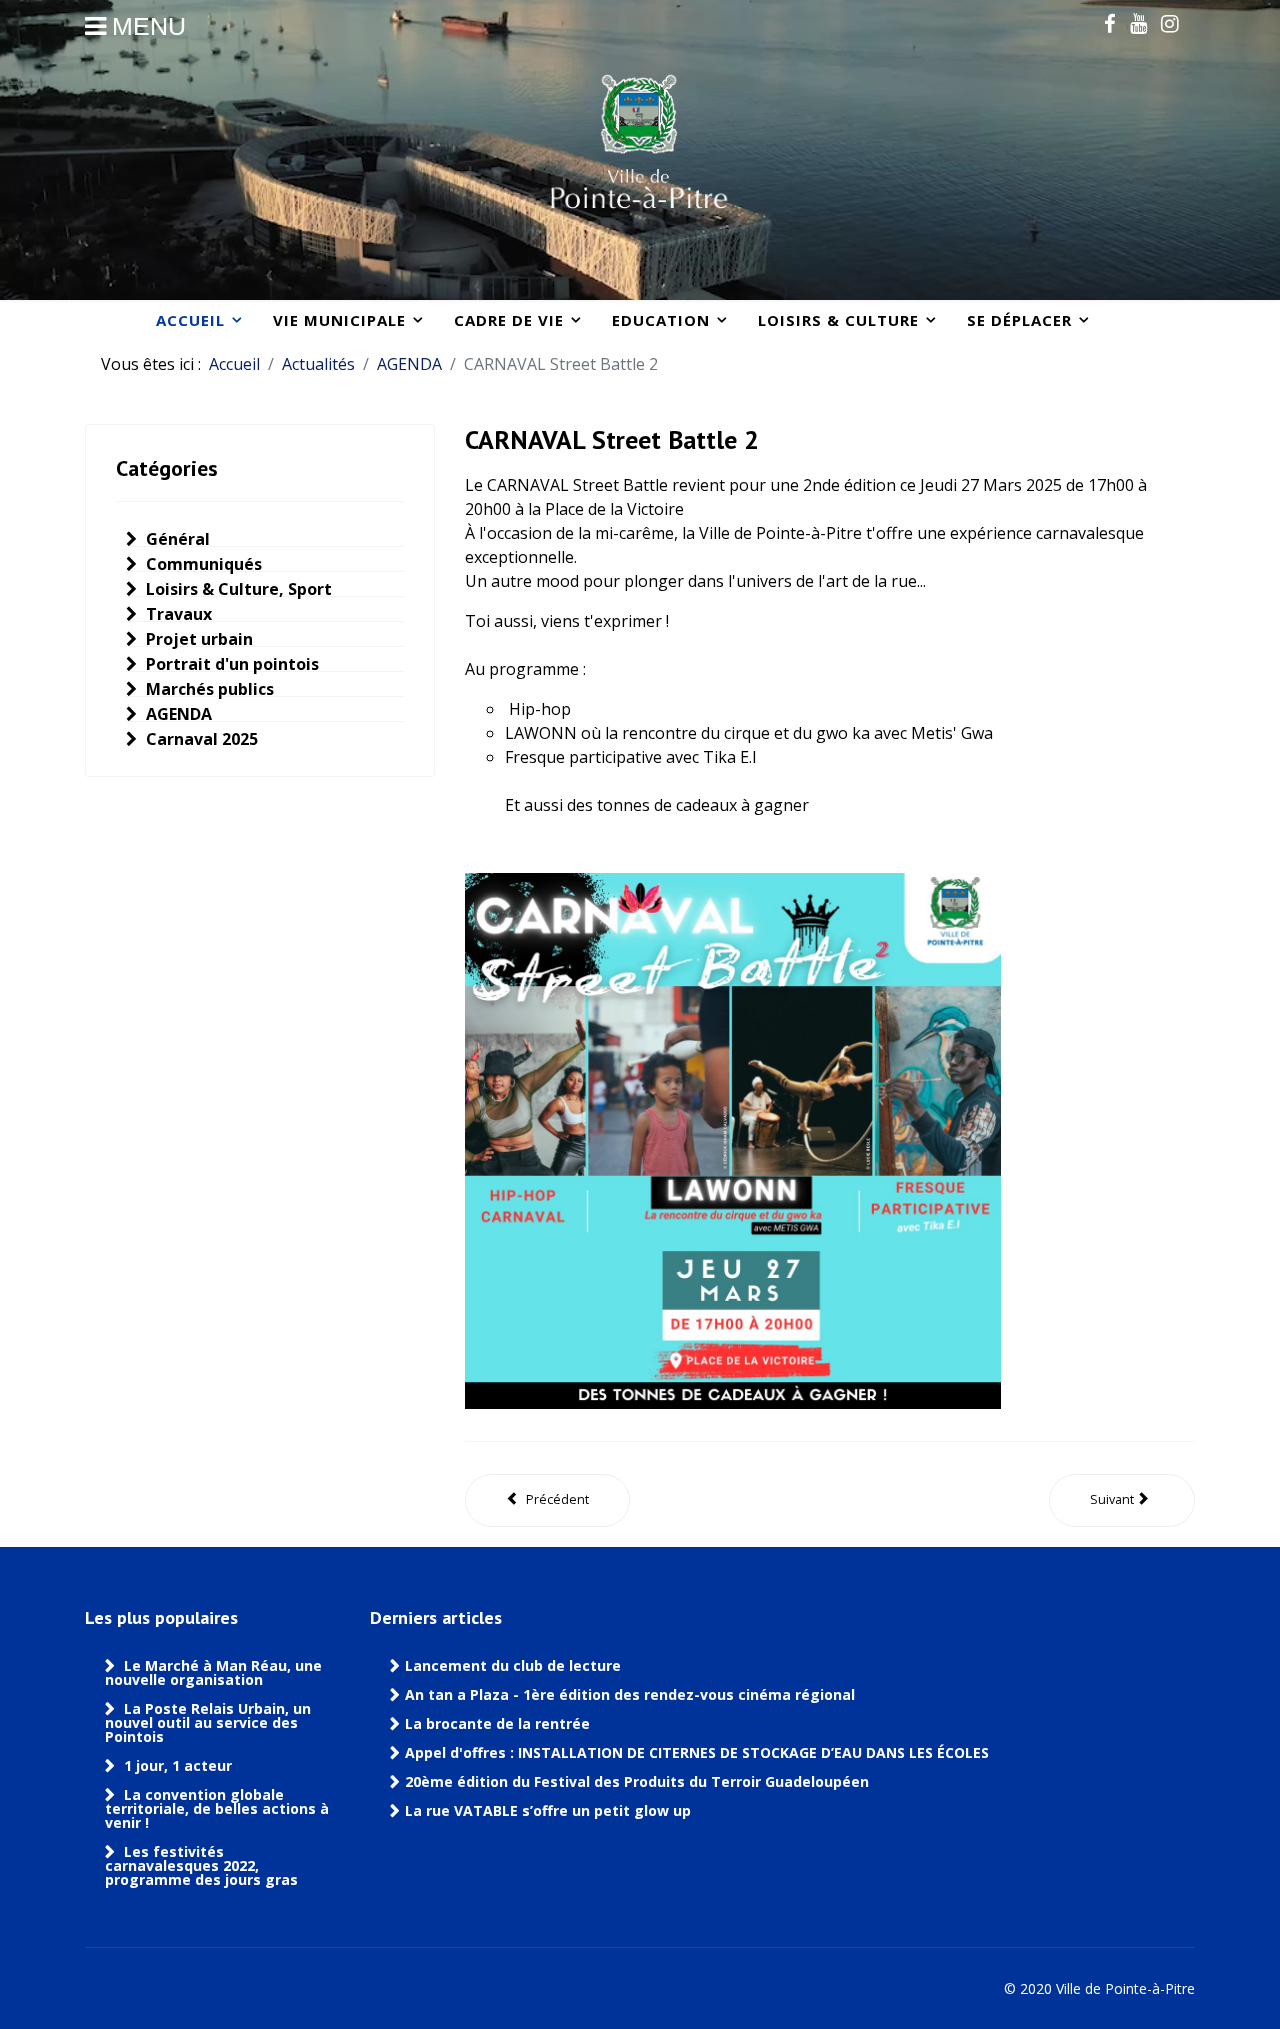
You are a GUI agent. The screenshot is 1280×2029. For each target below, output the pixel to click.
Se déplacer (1019, 320)
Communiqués (202, 564)
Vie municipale (339, 320)
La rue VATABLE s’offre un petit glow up (550, 1811)
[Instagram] (1169, 23)
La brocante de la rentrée (497, 1724)
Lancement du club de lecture (513, 1666)
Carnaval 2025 (200, 739)
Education (661, 320)
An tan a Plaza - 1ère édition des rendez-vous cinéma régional (630, 1695)
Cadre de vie (509, 320)
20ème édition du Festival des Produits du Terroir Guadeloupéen (639, 1782)
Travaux (177, 614)
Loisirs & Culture (838, 320)
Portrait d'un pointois (230, 664)
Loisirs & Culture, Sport (237, 589)
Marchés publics (208, 689)
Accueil (190, 320)
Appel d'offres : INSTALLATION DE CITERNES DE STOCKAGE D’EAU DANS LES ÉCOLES (697, 1753)
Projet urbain (197, 639)
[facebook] (1110, 23)
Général (176, 539)
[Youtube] (1138, 23)
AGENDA (177, 714)
